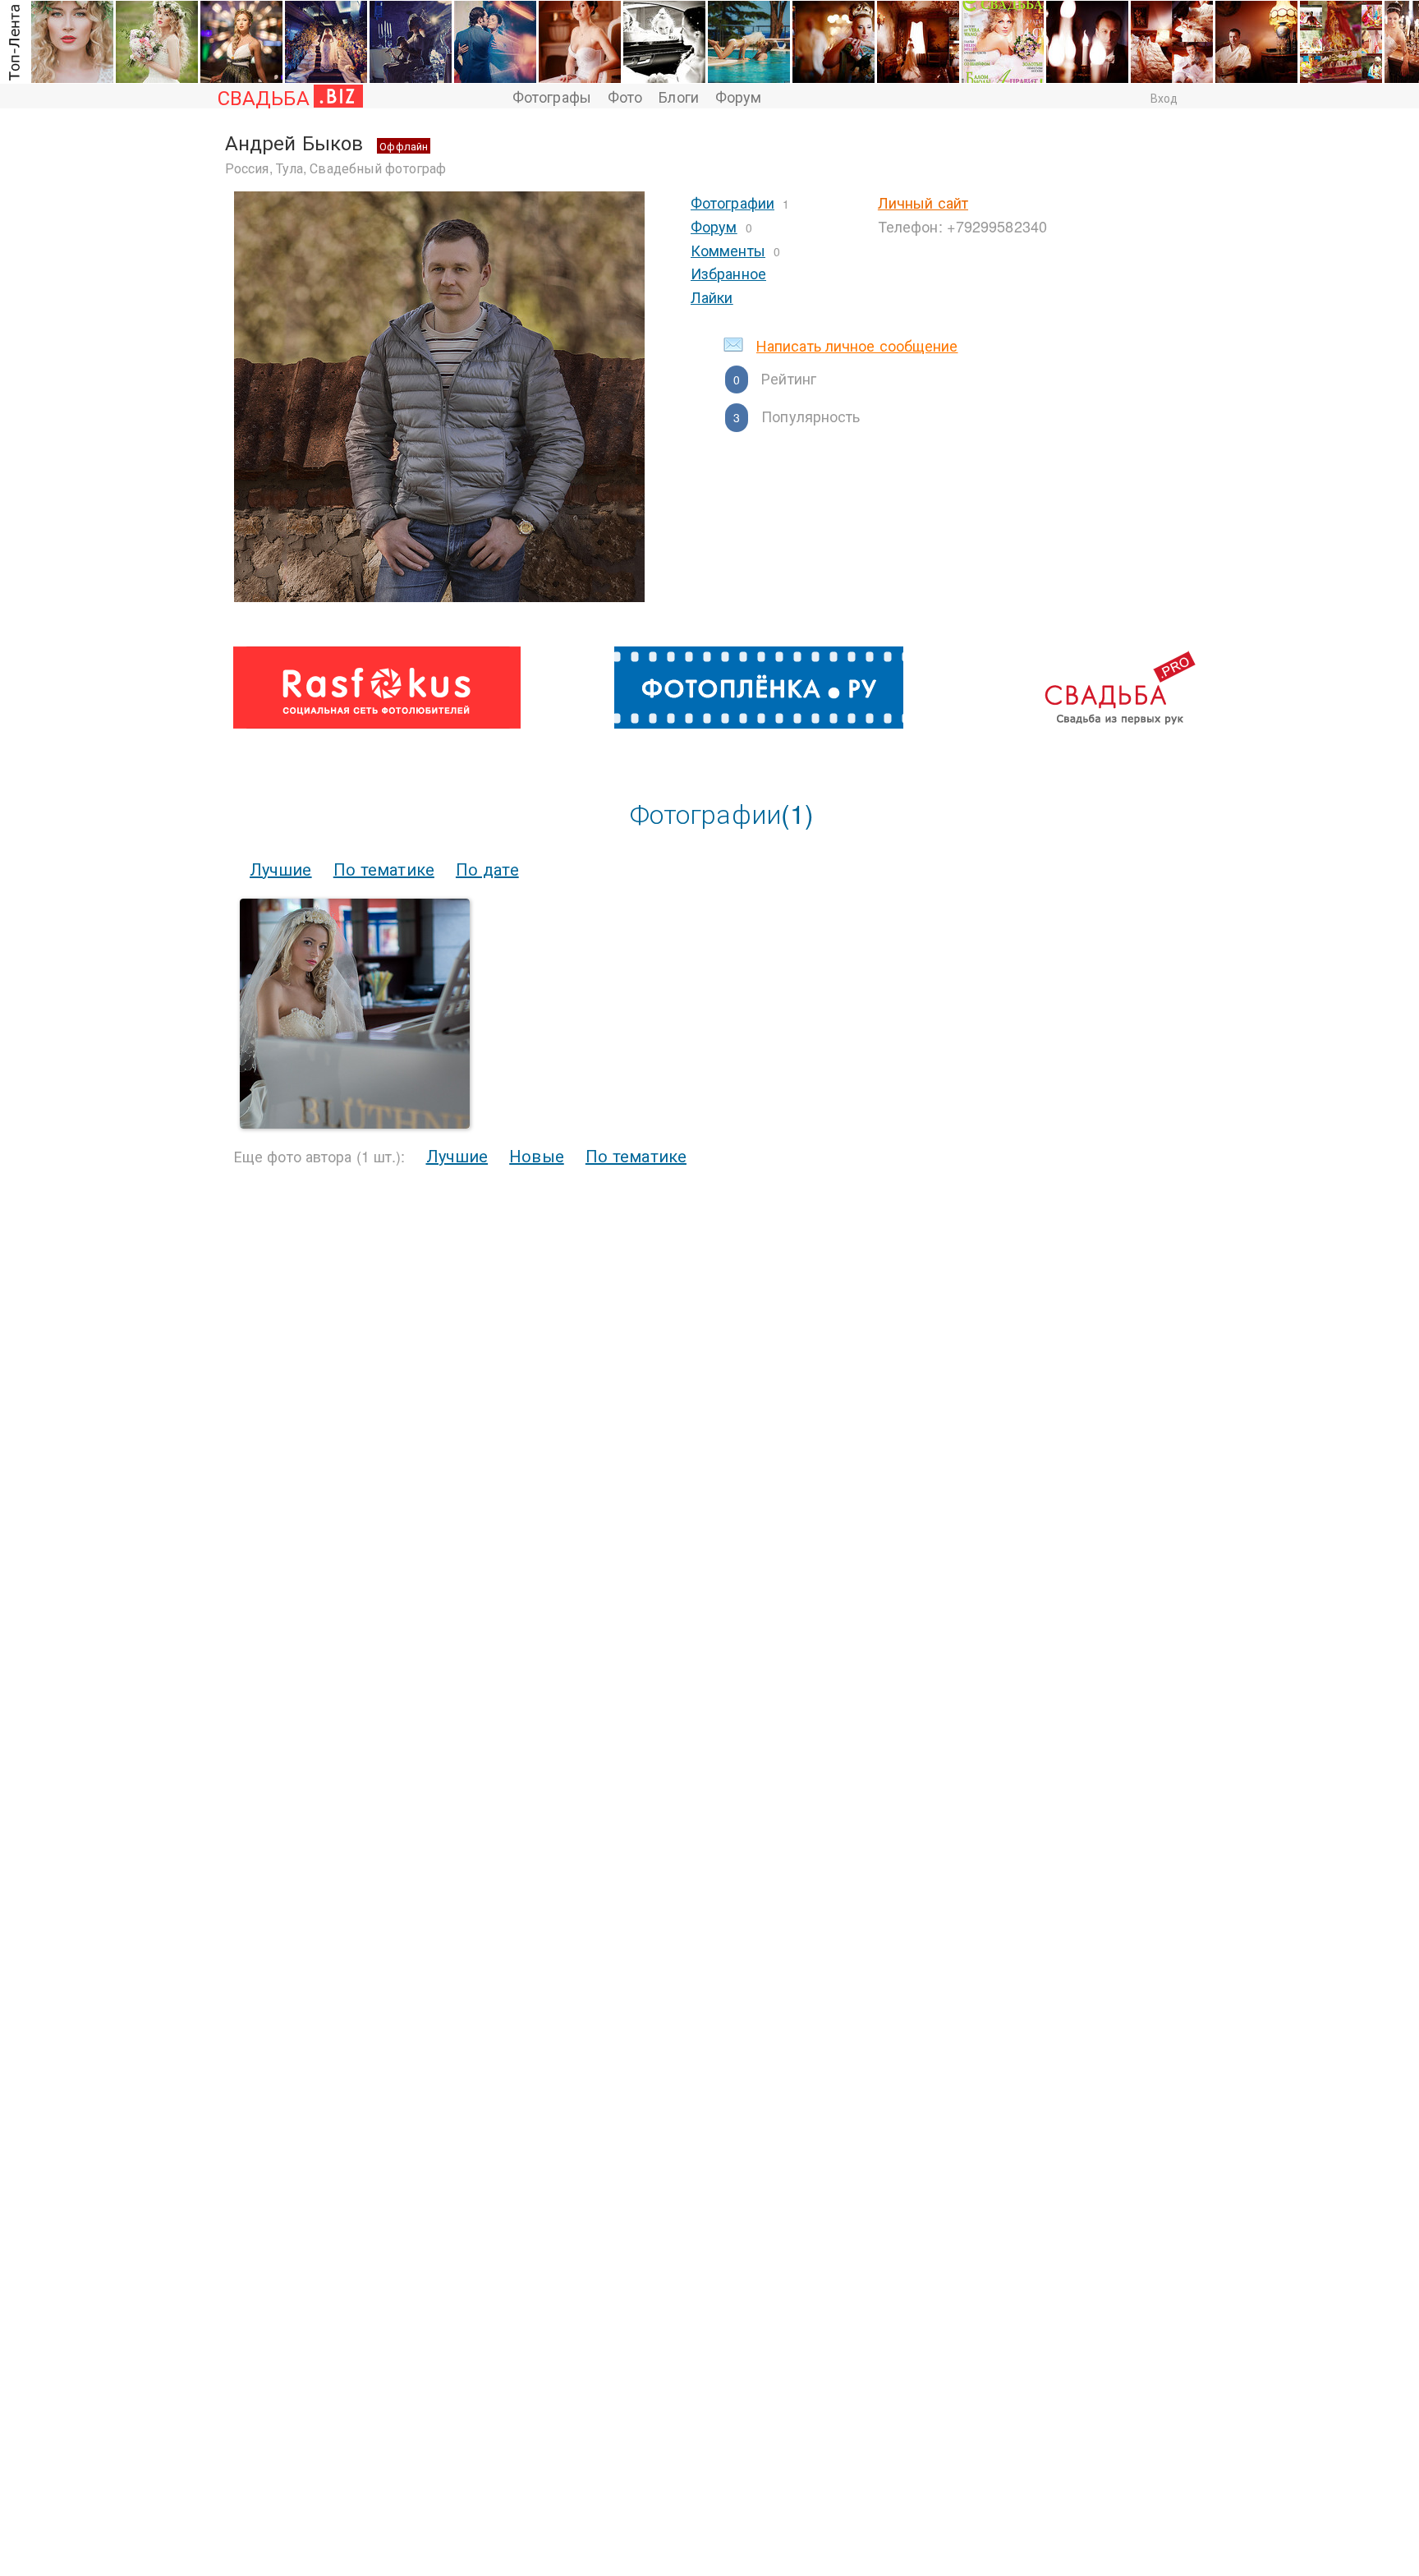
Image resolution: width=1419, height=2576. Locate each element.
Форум (739, 96)
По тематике (384, 869)
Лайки (712, 297)
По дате (487, 869)
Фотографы (552, 96)
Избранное (728, 273)
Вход (1164, 98)
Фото (625, 96)
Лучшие (281, 869)
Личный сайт (923, 202)
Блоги (679, 96)
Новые (537, 1155)
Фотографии (732, 202)
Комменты (728, 250)
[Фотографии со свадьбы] (355, 1123)
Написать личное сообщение (857, 345)
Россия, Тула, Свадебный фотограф (335, 168)
